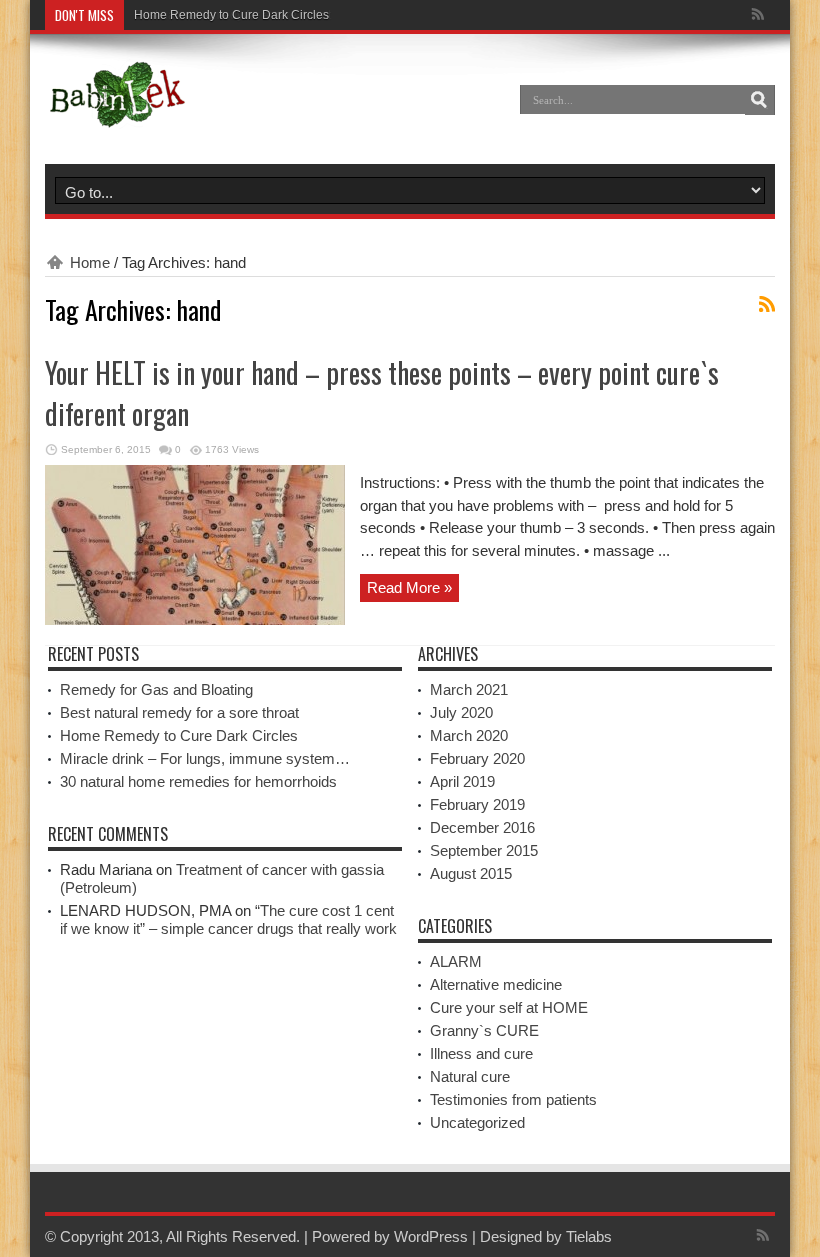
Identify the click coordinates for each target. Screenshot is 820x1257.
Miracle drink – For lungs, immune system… (205, 758)
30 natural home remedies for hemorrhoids (198, 781)
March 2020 (469, 735)
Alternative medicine (496, 984)
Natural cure (470, 1076)
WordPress (431, 1236)
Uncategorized (477, 1122)
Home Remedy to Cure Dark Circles (231, 15)
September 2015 (484, 850)
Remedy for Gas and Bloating (156, 689)
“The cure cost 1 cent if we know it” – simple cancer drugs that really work (228, 919)
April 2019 (462, 781)
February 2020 (477, 758)
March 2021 (469, 689)
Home (90, 262)
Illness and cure (481, 1053)
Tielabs (589, 1236)
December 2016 (482, 827)
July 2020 (461, 712)
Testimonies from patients (513, 1099)
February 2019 (477, 804)
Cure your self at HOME (509, 1007)
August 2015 (471, 873)
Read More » (409, 587)
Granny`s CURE (484, 1030)
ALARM (456, 961)
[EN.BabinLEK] (116, 114)
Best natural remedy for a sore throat (179, 712)
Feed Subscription (767, 304)
